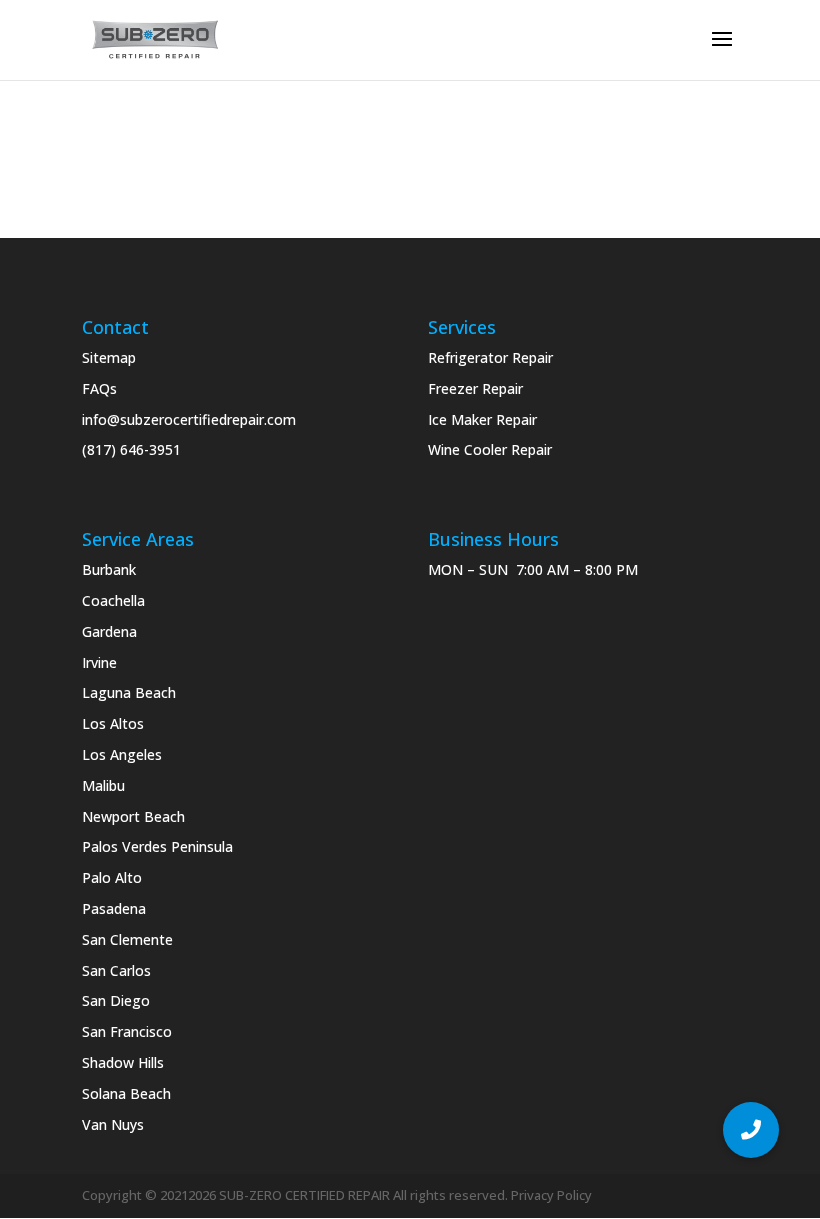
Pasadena (114, 908)
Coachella (113, 600)
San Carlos (116, 970)
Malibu (103, 785)
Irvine (99, 662)
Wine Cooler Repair (490, 449)
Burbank (109, 569)
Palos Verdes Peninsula (157, 846)
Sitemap (109, 357)
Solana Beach (126, 1093)
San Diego (116, 1000)
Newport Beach (133, 816)
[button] (751, 1130)
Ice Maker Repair (482, 419)
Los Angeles (122, 754)
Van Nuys (113, 1124)
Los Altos (113, 723)
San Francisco (127, 1031)
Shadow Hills (123, 1062)
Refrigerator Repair (490, 357)
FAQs (99, 388)
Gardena (109, 631)
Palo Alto (112, 877)
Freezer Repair (475, 388)
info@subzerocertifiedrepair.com (189, 419)
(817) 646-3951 (131, 449)
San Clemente (127, 939)
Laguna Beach (129, 692)
